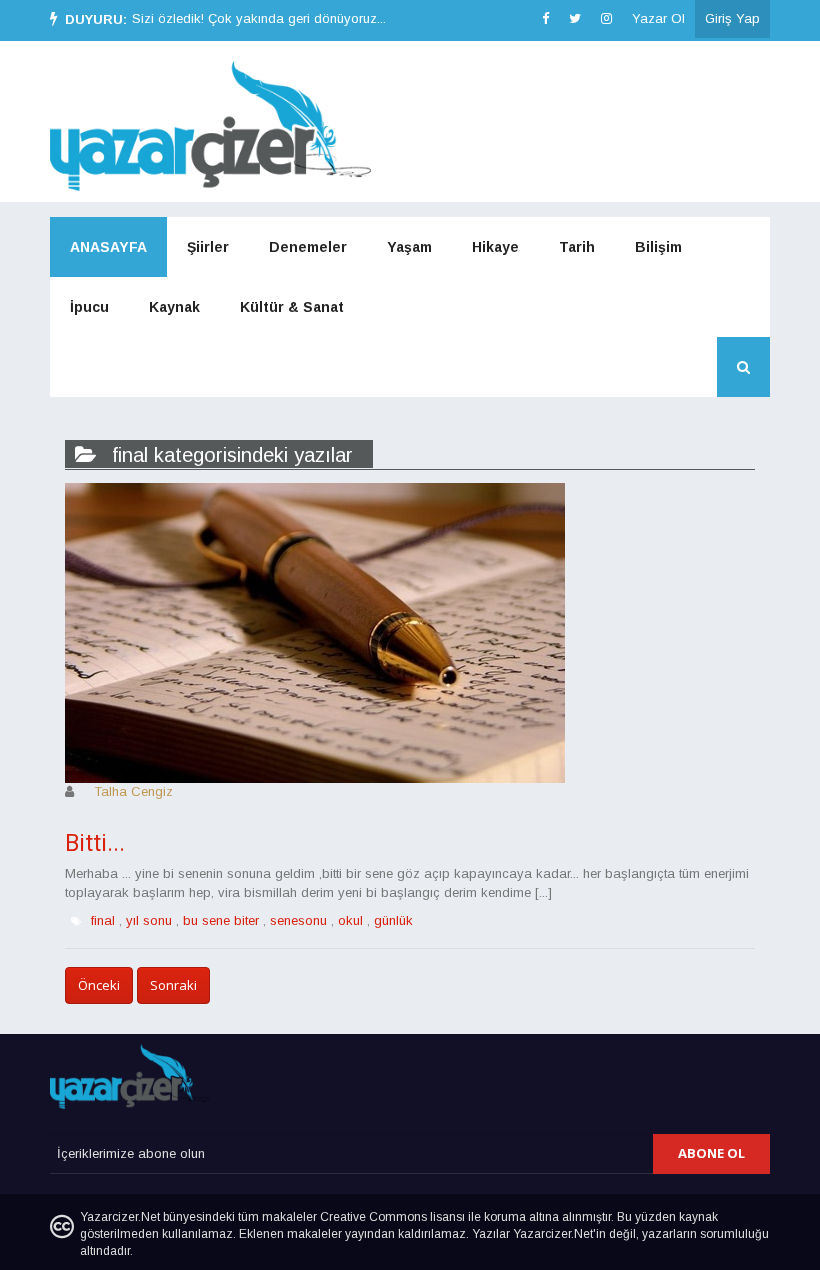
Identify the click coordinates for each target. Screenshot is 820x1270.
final (103, 920)
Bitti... (95, 843)
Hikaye (495, 247)
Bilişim (658, 247)
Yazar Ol (658, 18)
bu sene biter (221, 920)
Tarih (577, 247)
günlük (393, 920)
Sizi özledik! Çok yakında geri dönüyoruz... (259, 18)
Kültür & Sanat (292, 307)
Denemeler (308, 247)
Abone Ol (711, 1153)
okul (350, 920)
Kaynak (174, 307)
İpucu (89, 307)
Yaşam (409, 247)
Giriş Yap (732, 18)
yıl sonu (149, 920)
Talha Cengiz (133, 791)
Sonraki (173, 985)
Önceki (99, 985)
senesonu (298, 920)
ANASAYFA (108, 247)
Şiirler (208, 247)
